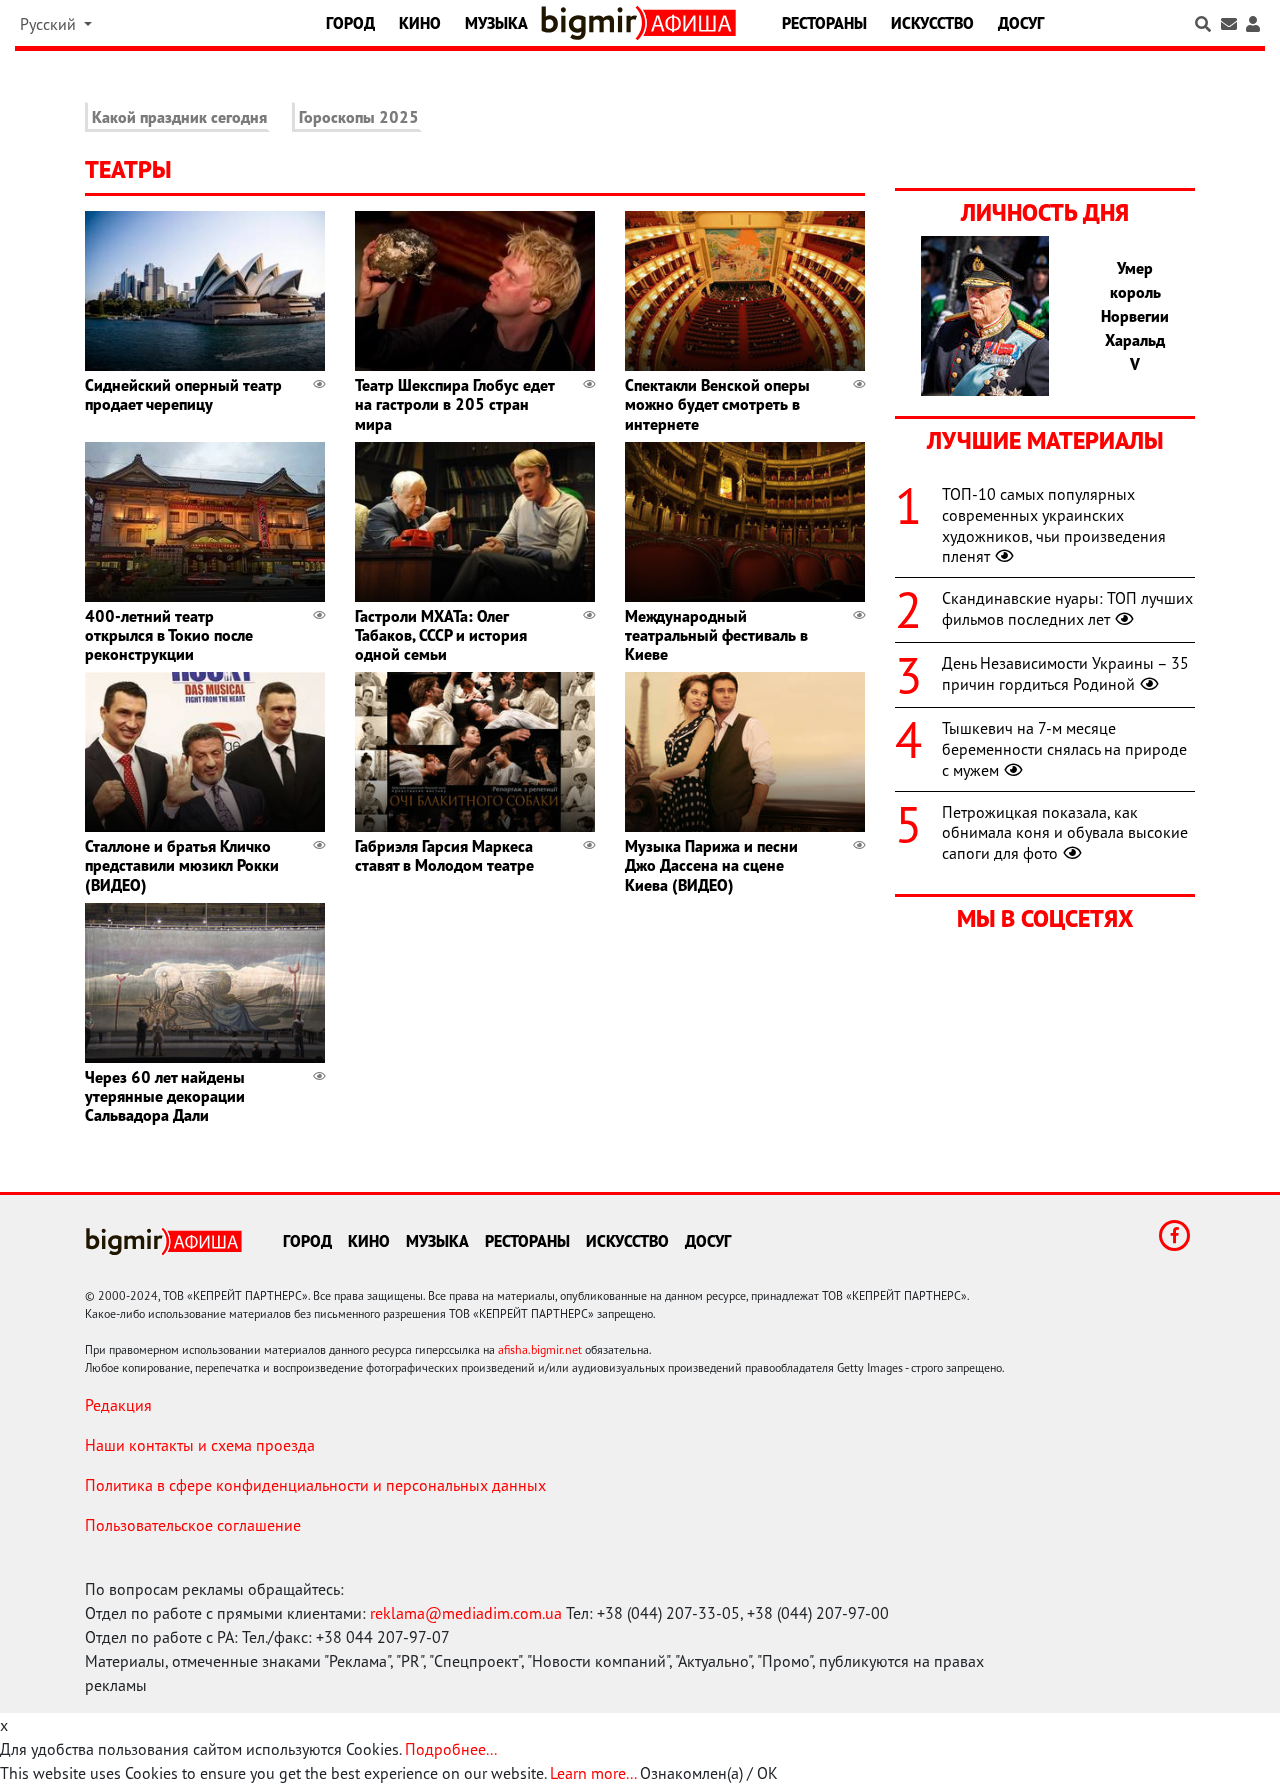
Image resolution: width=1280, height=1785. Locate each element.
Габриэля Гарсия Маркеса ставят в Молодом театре (444, 855)
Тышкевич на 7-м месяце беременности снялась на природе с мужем (1064, 749)
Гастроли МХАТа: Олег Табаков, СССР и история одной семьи (441, 635)
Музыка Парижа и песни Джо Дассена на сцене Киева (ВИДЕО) (711, 865)
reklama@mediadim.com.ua (466, 1613)
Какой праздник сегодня (179, 117)
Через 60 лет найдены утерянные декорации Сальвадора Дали (165, 1096)
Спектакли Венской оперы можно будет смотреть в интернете (717, 404)
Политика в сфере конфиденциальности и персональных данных (315, 1485)
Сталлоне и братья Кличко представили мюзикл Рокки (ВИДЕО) (182, 865)
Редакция (118, 1405)
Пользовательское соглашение (193, 1525)
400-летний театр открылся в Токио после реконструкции (169, 635)
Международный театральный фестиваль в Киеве (716, 635)
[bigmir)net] (593, 23)
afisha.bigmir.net (540, 1349)
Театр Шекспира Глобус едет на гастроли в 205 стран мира (454, 404)
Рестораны (824, 23)
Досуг (1021, 23)
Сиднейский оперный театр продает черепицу (183, 394)
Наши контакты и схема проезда (200, 1445)
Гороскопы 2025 (359, 117)
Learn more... (593, 1773)
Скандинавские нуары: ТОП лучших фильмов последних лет (1067, 608)
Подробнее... (451, 1749)
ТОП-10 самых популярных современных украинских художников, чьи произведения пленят (1054, 525)
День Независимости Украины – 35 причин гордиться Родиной (1065, 673)
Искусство (932, 23)
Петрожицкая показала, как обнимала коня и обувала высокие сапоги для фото (1065, 833)
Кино (420, 23)
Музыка (496, 23)
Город (350, 23)
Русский (50, 24)
